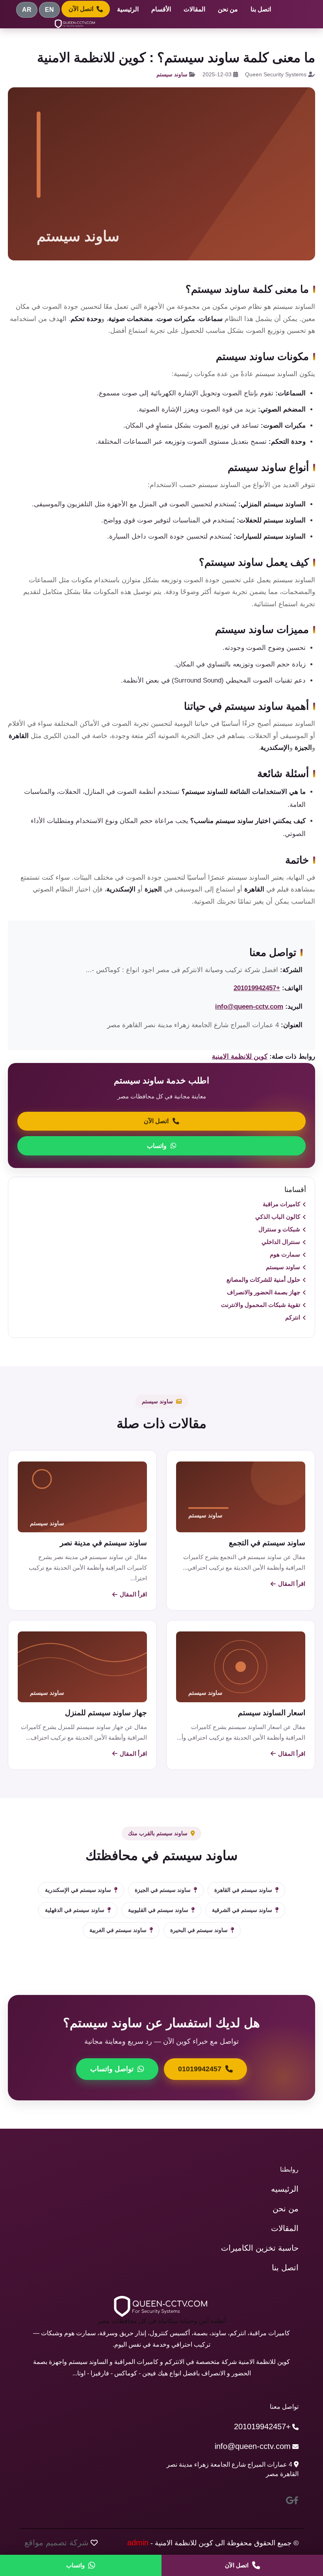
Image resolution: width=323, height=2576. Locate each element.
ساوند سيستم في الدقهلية (75, 1910)
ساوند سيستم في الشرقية (242, 1910)
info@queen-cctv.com (249, 1007)
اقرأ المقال (292, 1584)
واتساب (157, 1146)
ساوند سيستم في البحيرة (199, 1930)
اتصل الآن (81, 9)
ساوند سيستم (172, 74)
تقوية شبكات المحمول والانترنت (261, 1305)
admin (138, 2543)
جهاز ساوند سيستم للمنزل (106, 1713)
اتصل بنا (261, 9)
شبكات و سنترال (279, 1229)
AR (27, 10)
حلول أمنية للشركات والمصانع (263, 1280)
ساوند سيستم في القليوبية (158, 1910)
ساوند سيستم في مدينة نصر (103, 1543)
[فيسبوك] (296, 2500)
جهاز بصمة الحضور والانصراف (264, 1292)
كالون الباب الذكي (278, 1217)
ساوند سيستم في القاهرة (243, 1890)
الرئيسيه (285, 2189)
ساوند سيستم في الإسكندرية (78, 1890)
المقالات (194, 9)
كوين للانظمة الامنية (240, 1056)
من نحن (228, 9)
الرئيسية (128, 9)
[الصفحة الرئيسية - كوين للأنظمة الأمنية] (75, 24)
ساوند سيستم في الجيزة (163, 1890)
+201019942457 (257, 988)
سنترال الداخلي (281, 1242)
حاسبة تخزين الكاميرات (260, 2248)
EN (49, 10)
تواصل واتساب (112, 2069)
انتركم (293, 1317)
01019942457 (200, 2069)
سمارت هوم (285, 1254)
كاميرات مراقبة (281, 1204)
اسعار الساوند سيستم (272, 1713)
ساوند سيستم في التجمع (267, 1543)
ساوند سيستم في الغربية (118, 1930)
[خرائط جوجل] (290, 2500)
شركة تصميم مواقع (57, 2543)
